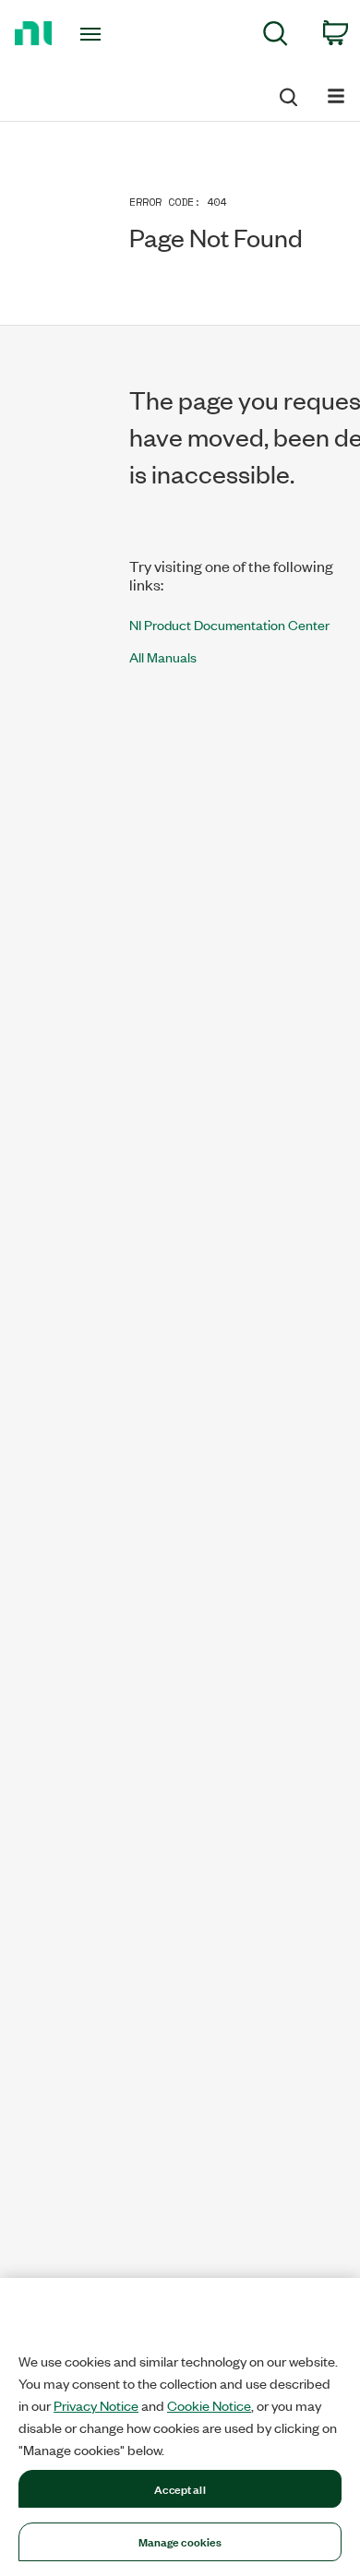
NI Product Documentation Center (229, 624)
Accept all (180, 2488)
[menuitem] (276, 36)
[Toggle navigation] (94, 34)
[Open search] (287, 94)
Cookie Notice (209, 2405)
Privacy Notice (96, 2405)
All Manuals (163, 656)
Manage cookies (180, 2541)
